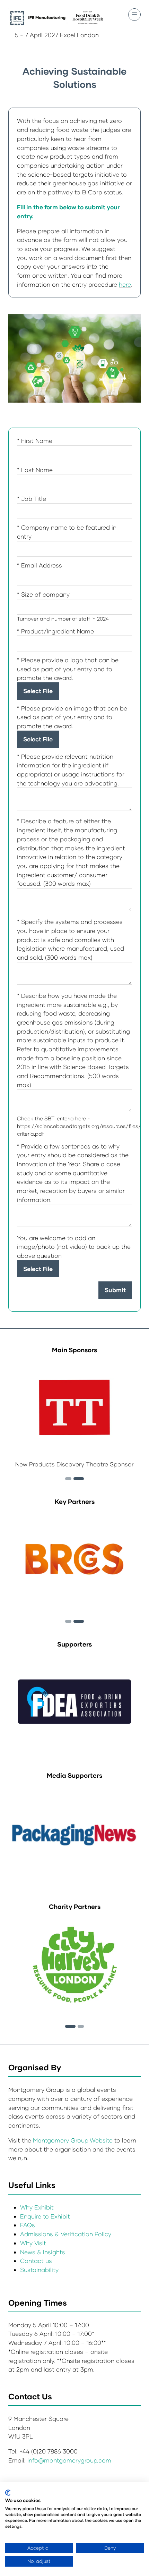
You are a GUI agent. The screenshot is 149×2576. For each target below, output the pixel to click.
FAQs (28, 2225)
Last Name (35, 470)
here (125, 284)
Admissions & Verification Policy (66, 2234)
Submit (115, 1290)
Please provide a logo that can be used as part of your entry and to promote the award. (68, 669)
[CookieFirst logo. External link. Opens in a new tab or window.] (8, 2493)
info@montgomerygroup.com (69, 2460)
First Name (35, 441)
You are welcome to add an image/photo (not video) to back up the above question (74, 1247)
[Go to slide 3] (79, 1479)
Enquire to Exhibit (45, 2216)
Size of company (43, 594)
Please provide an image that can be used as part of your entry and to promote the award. (72, 717)
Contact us (36, 2261)
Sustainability (39, 2270)
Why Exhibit (37, 2207)
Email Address (40, 565)
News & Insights (43, 2252)
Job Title (32, 499)
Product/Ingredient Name (55, 631)
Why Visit (33, 2243)
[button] (134, 15)
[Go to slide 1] (70, 2026)
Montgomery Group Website (74, 2140)
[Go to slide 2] (68, 1479)
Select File (38, 691)
